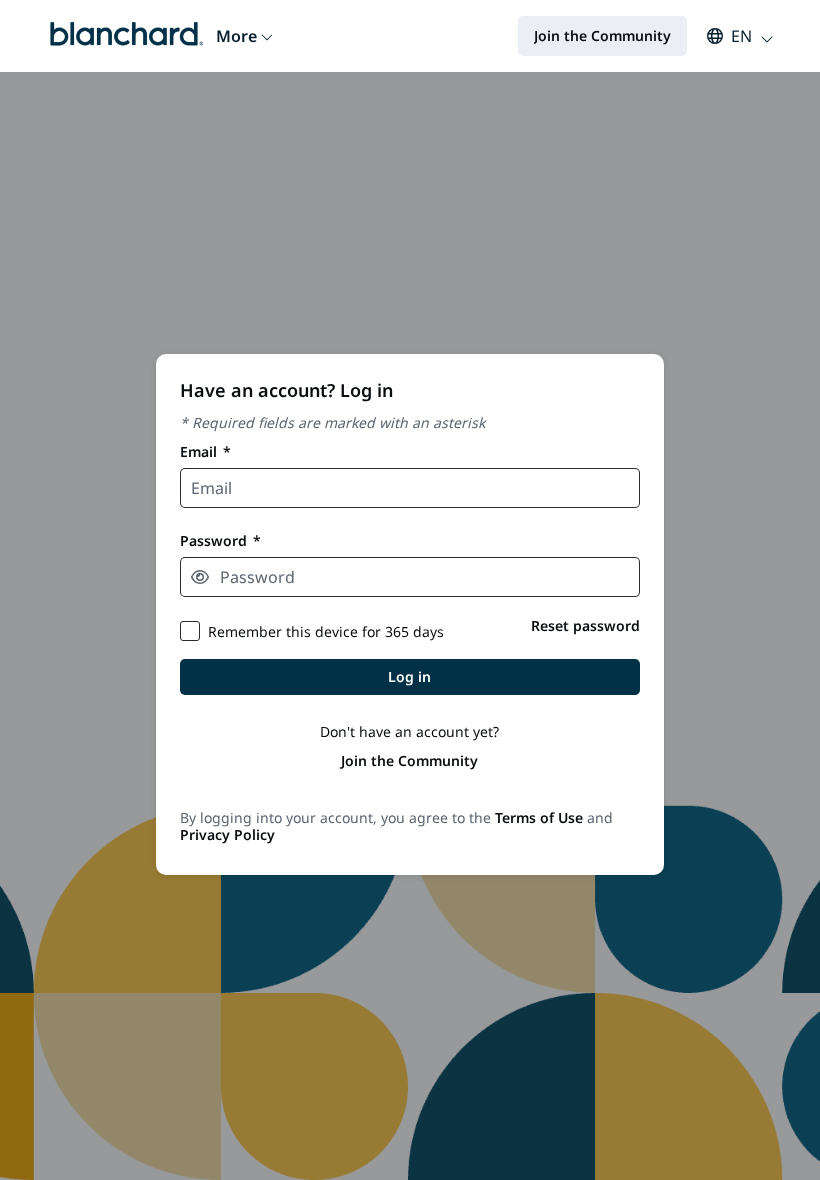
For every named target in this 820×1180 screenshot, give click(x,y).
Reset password (585, 625)
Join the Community (409, 760)
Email (205, 451)
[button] (730, 36)
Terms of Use (539, 817)
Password (220, 540)
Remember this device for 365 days (326, 631)
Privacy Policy (227, 834)
